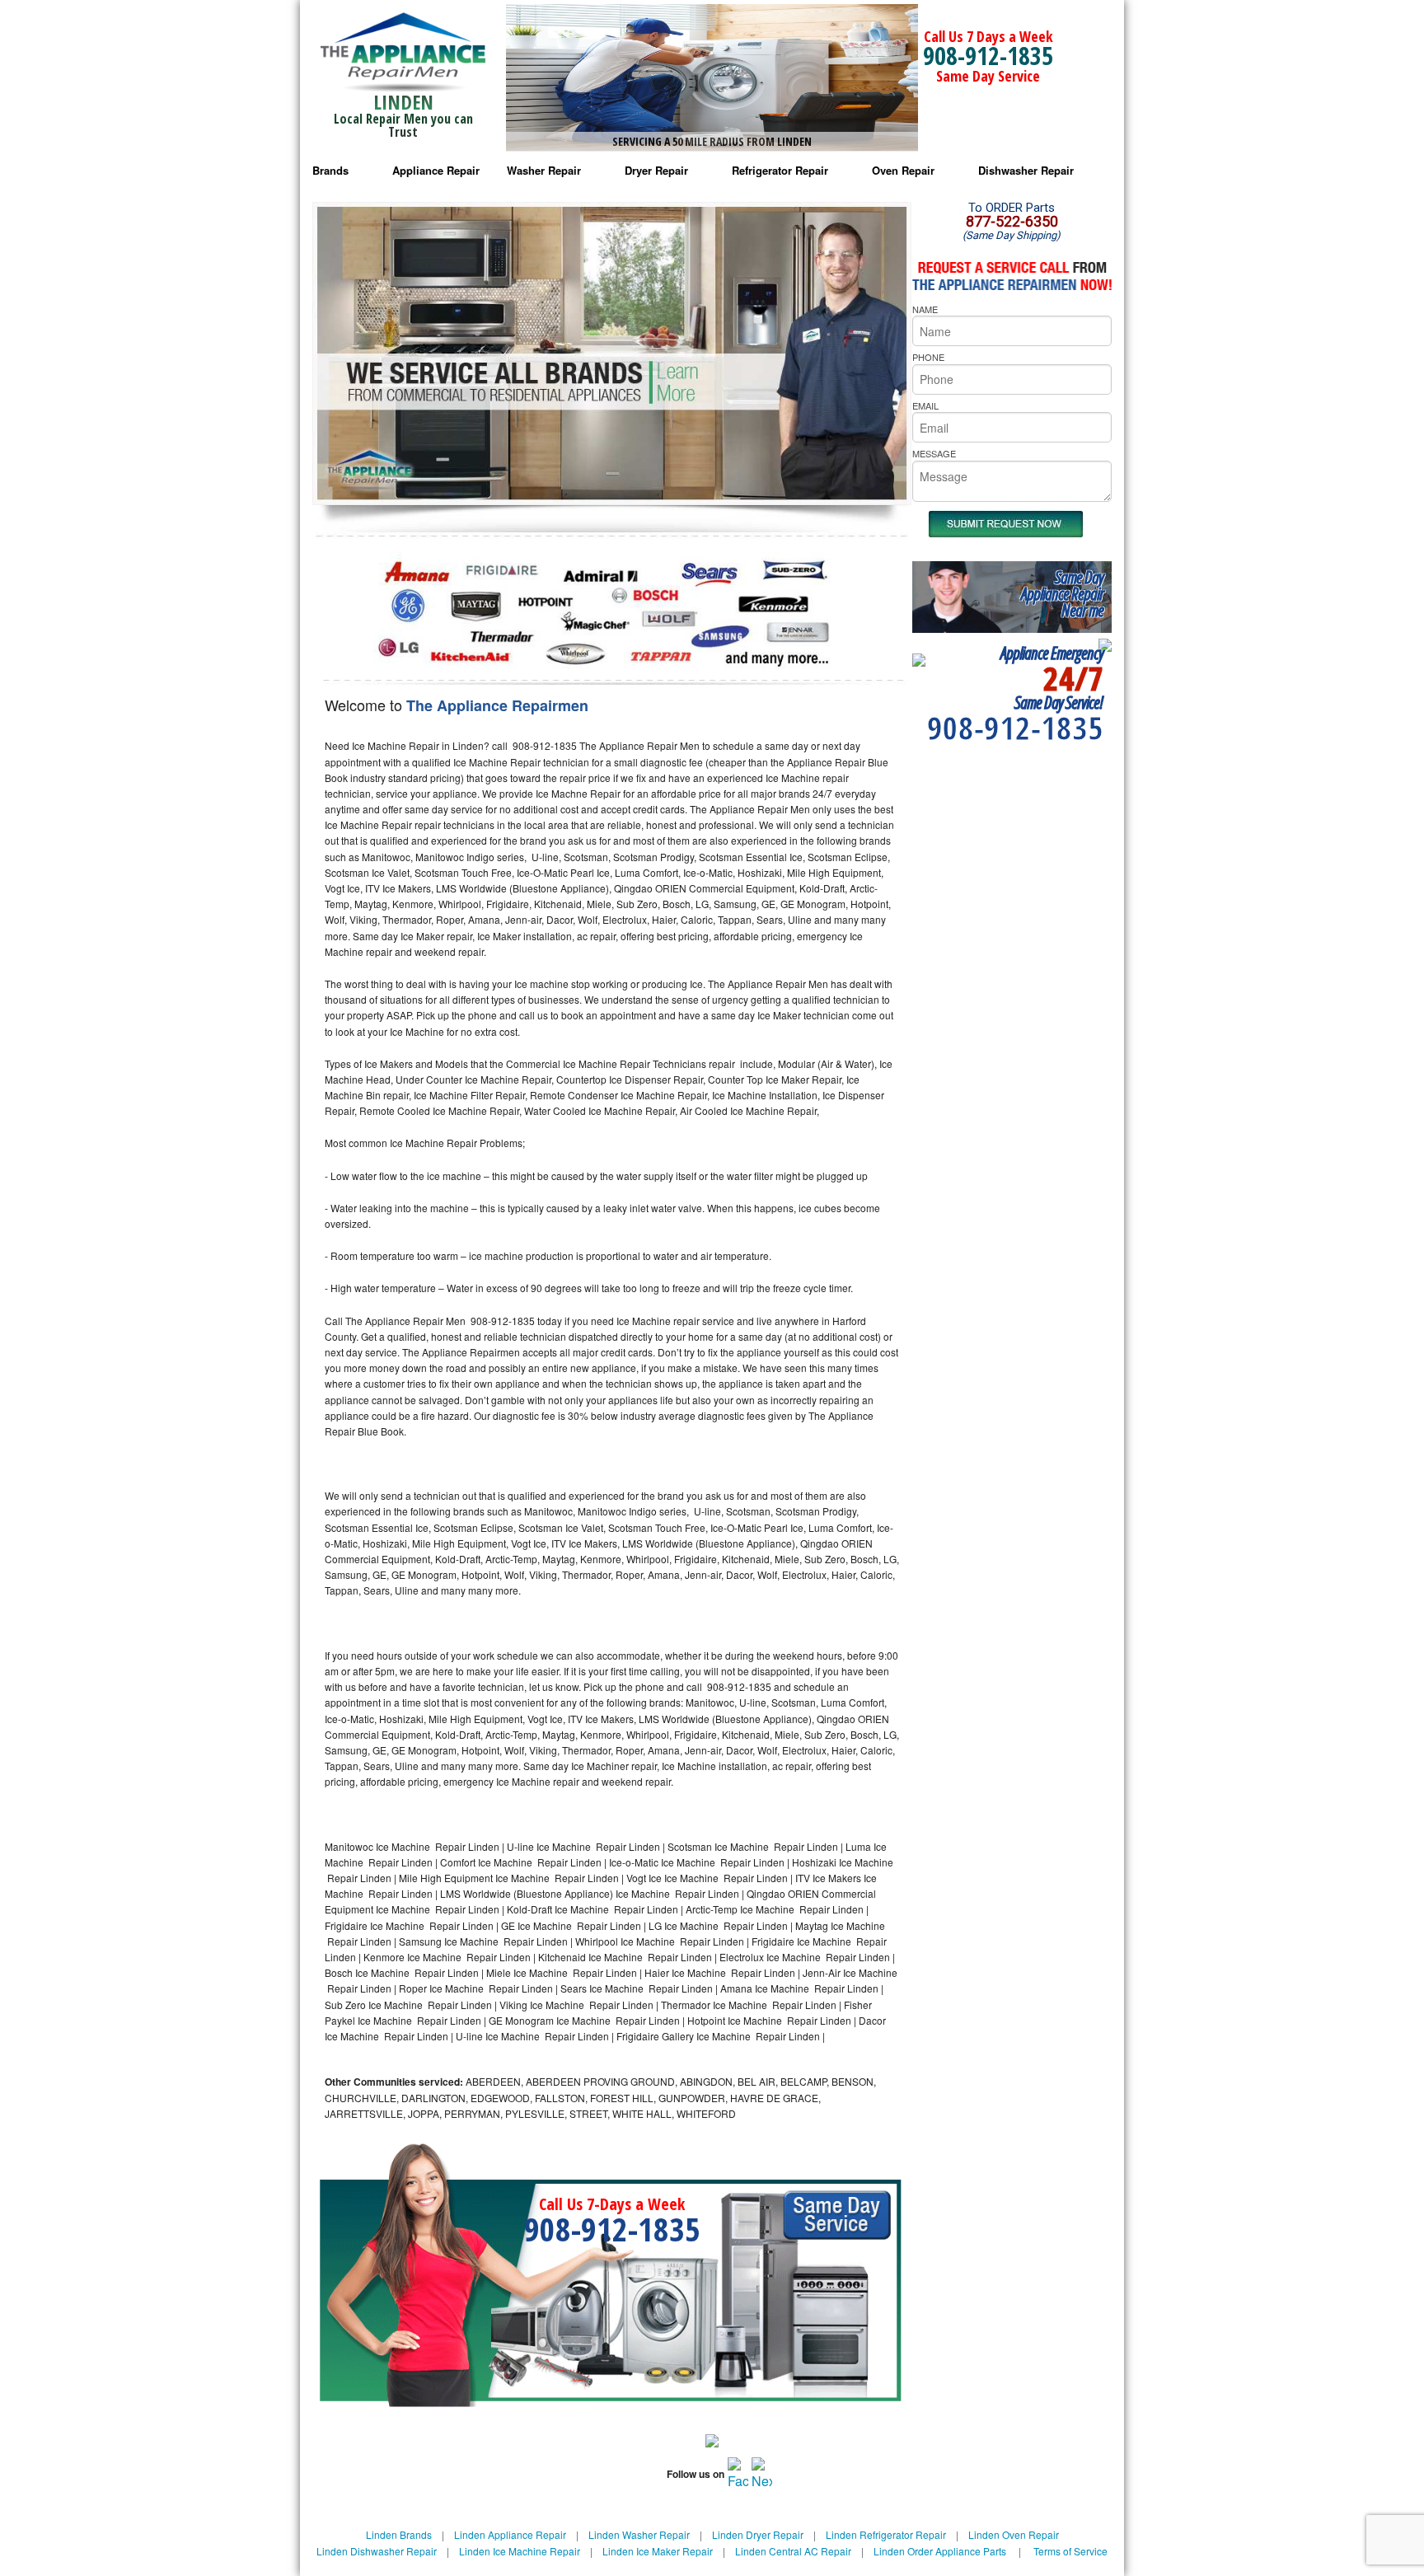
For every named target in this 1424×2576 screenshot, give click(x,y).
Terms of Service (1070, 2551)
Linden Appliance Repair (510, 2534)
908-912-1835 (988, 56)
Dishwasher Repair (1026, 170)
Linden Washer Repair (639, 2534)
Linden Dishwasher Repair (377, 2551)
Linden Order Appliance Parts (940, 2551)
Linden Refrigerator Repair (886, 2534)
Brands (330, 170)
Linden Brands (399, 2534)
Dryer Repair (656, 170)
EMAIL (925, 405)
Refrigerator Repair (780, 170)
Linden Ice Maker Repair (658, 2551)
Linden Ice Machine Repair (520, 2551)
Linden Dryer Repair (758, 2534)
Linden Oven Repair (1014, 2534)
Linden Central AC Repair (793, 2551)
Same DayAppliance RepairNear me (1062, 594)
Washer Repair (544, 170)
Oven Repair (903, 170)
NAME (925, 309)
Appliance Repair (436, 170)
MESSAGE (934, 453)
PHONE (928, 357)
